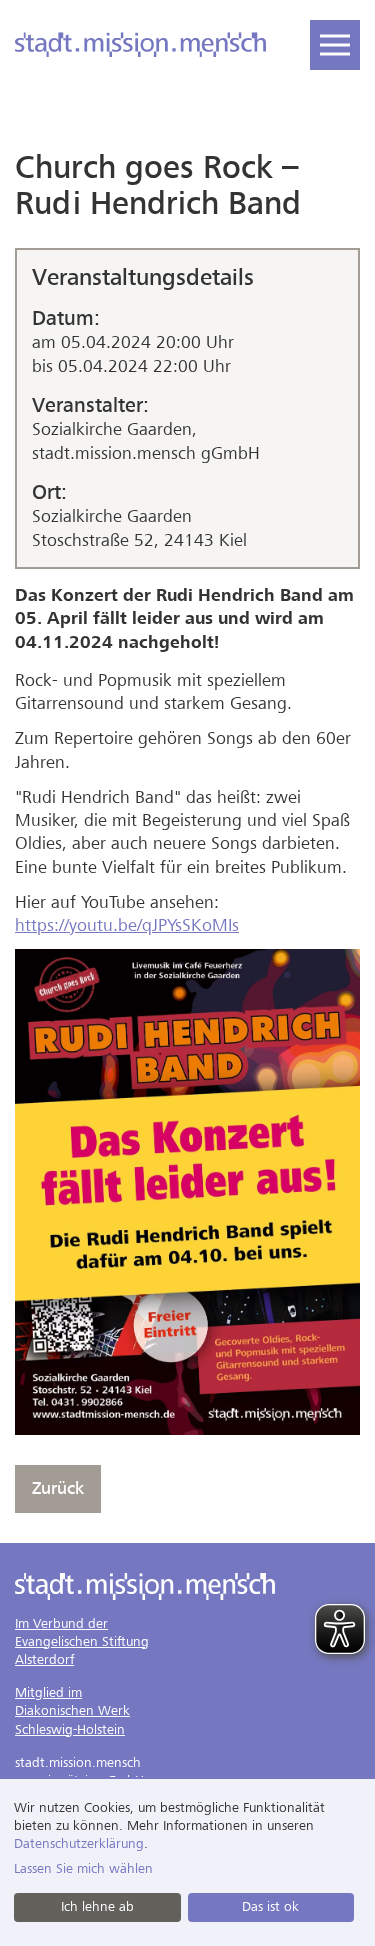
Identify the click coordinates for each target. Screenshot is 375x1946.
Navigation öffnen (335, 45)
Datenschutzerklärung (79, 1843)
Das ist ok (270, 1906)
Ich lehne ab (97, 1906)
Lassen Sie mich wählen (83, 1868)
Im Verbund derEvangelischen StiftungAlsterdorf (82, 1641)
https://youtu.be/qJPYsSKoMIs (127, 925)
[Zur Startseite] (140, 45)
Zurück (58, 1488)
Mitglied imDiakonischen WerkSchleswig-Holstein (72, 1710)
